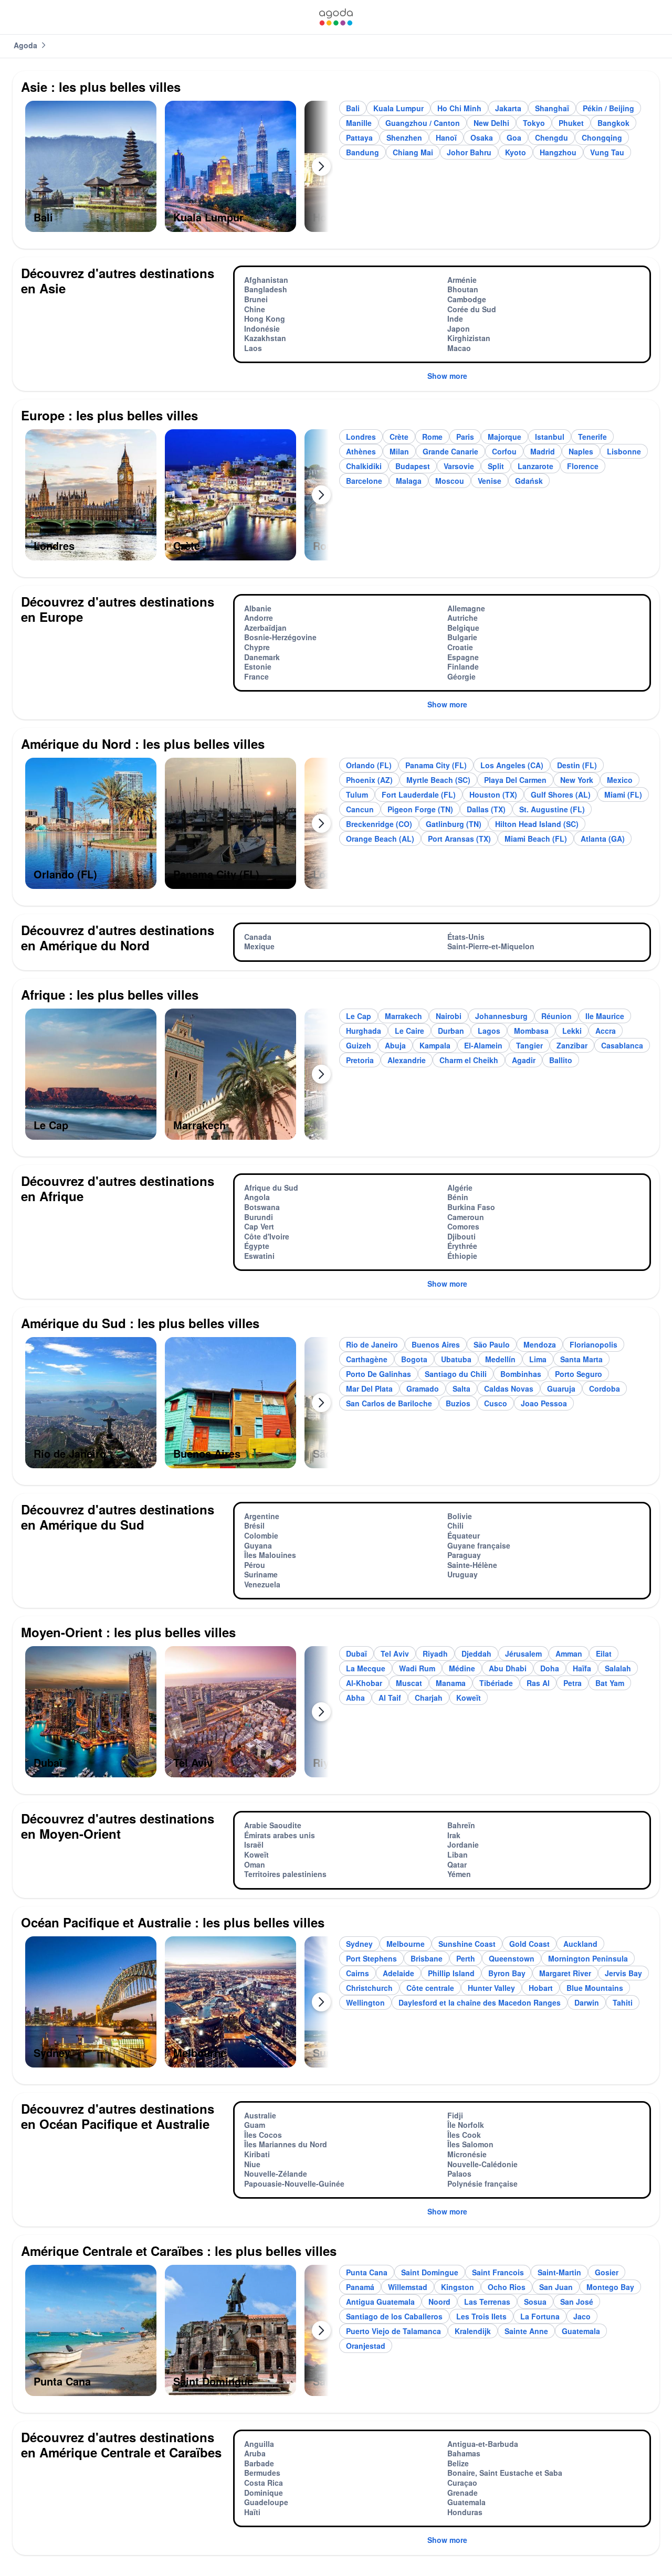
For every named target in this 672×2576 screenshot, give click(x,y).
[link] (336, 17)
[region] (177, 171)
